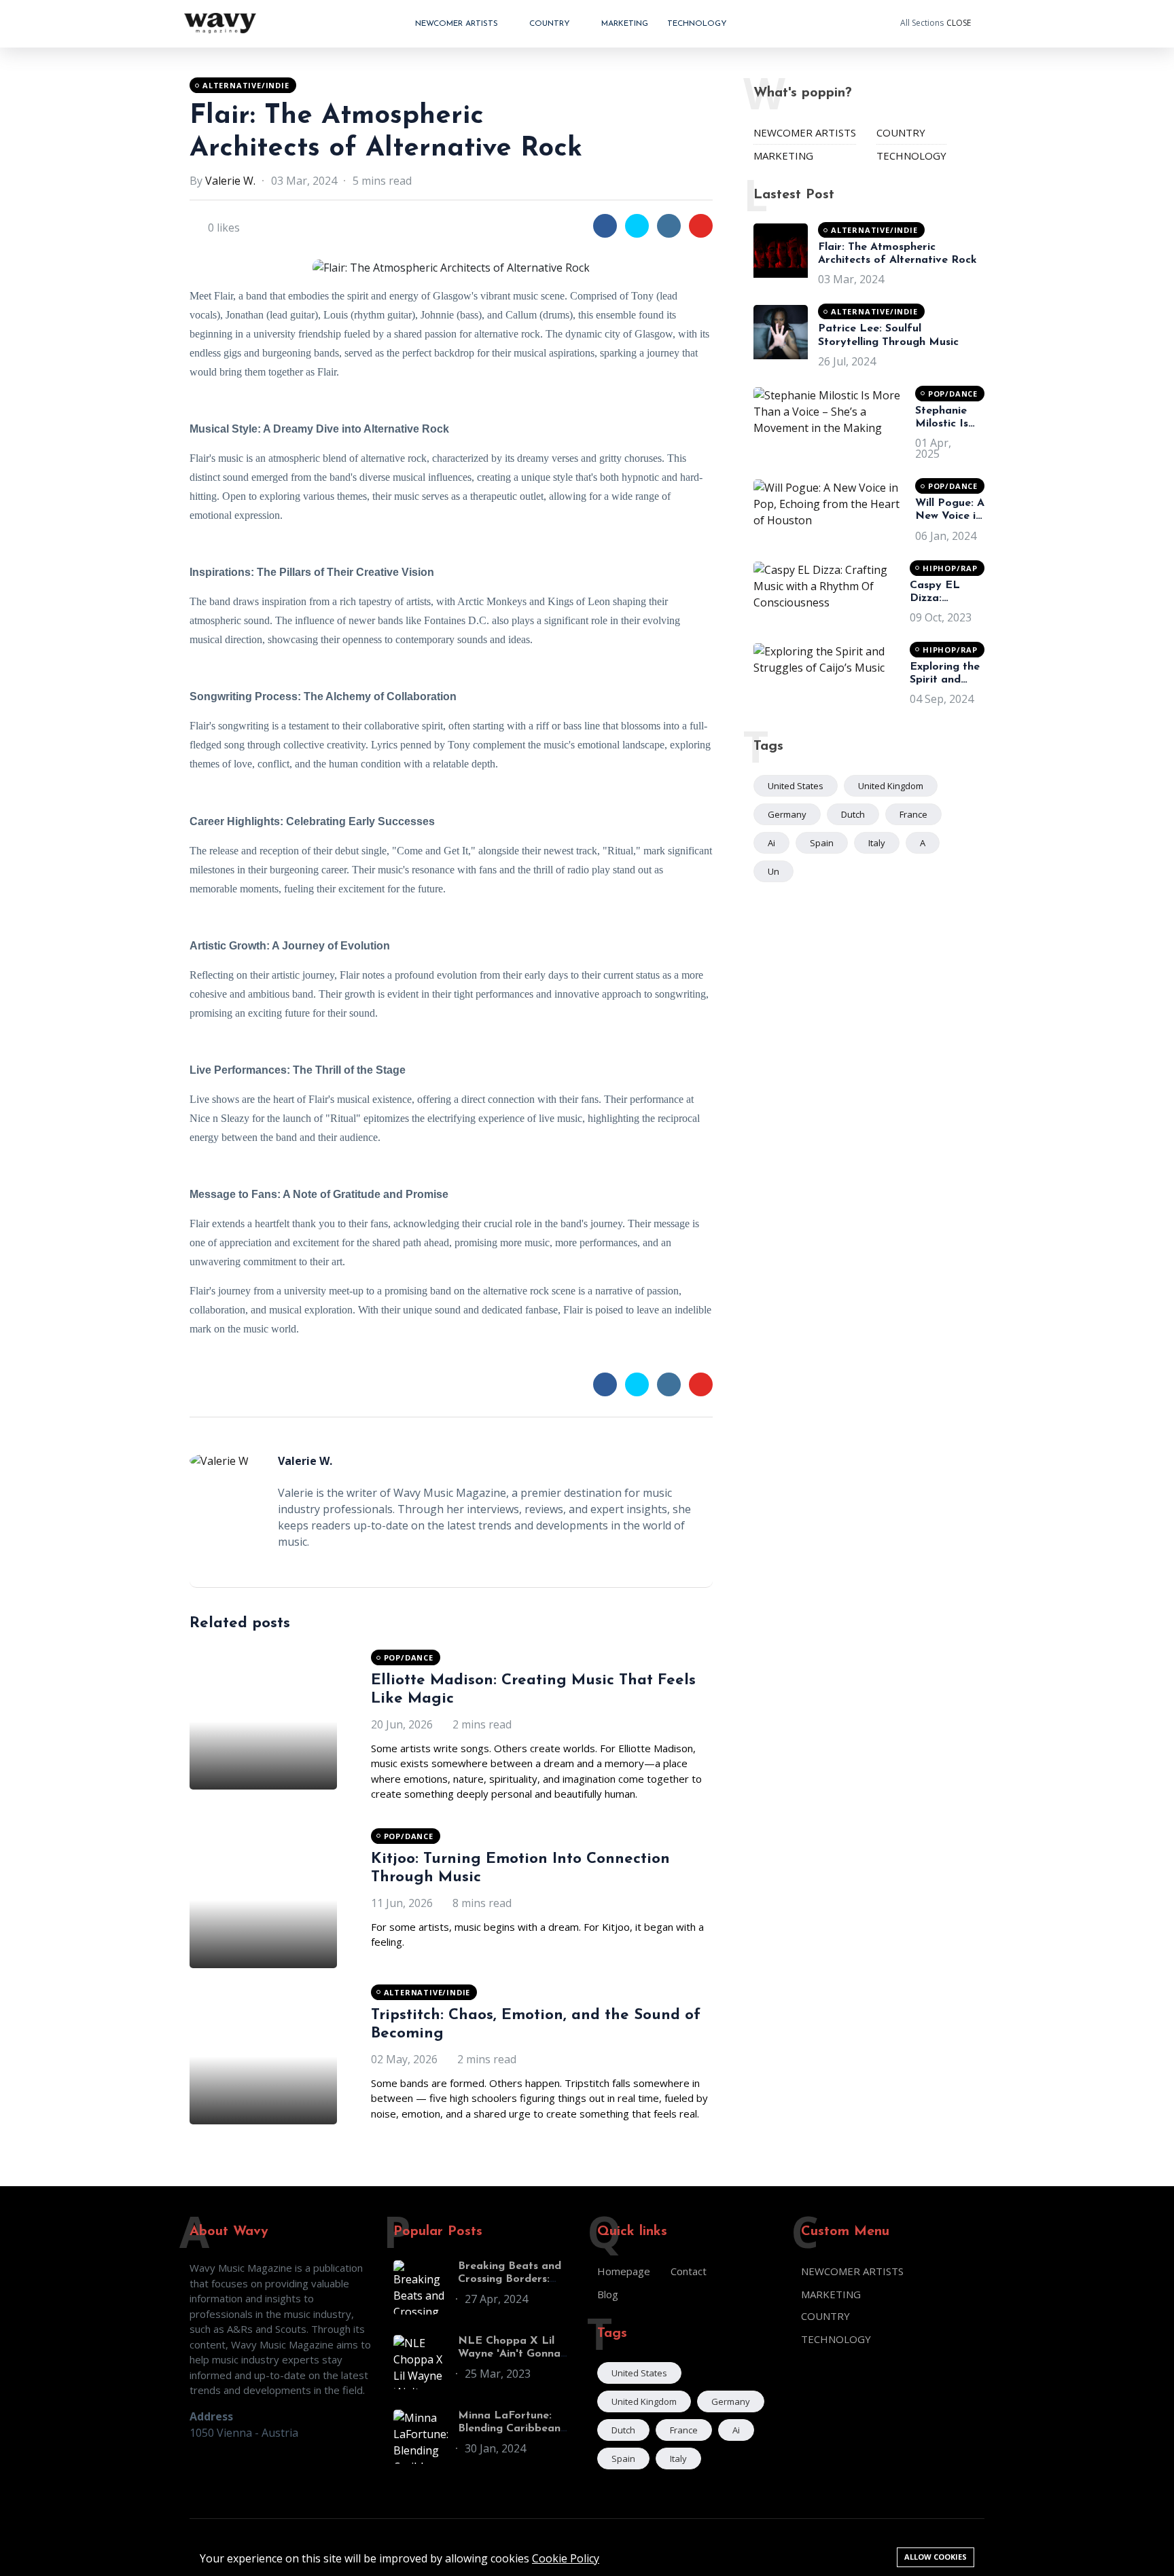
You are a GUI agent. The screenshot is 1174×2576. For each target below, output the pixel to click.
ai (771, 843)
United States (796, 786)
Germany (787, 814)
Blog (608, 2294)
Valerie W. (230, 181)
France (913, 814)
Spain (822, 843)
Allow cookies (936, 2557)
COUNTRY (551, 24)
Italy (877, 843)
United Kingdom (891, 786)
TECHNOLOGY (697, 24)
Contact (689, 2271)
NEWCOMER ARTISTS (458, 24)
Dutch (853, 814)
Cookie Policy (566, 2558)
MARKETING (625, 24)
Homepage (624, 2271)
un (773, 871)
